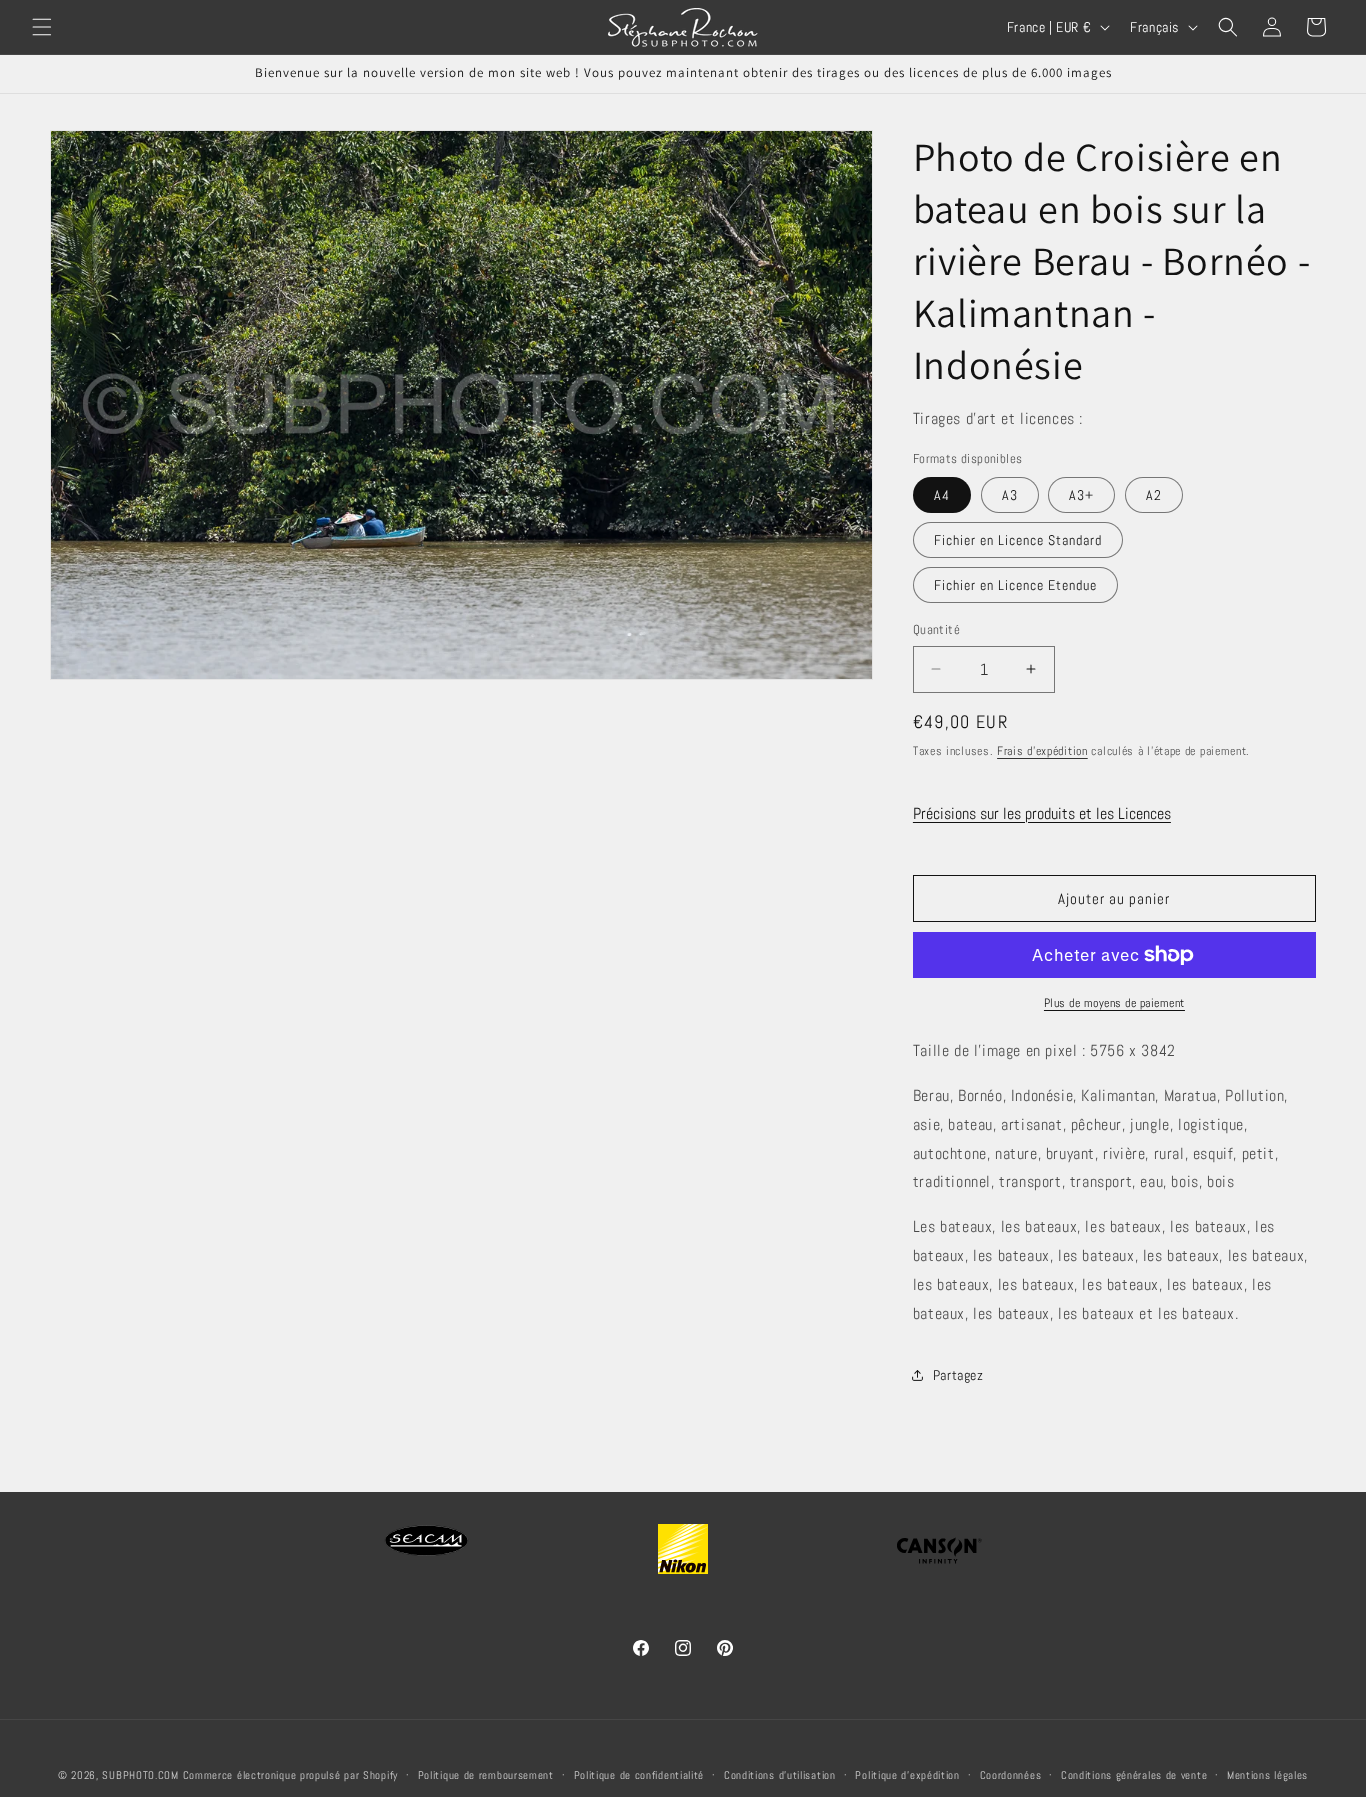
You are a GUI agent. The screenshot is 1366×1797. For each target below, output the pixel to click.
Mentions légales (1267, 1774)
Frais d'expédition (1042, 751)
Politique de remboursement (486, 1774)
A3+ (1081, 495)
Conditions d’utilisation (780, 1774)
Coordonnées (1011, 1774)
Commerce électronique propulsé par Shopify (290, 1775)
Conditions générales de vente (1134, 1774)
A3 (1010, 495)
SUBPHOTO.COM (140, 1775)
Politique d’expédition (907, 1774)
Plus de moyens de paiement (1114, 1003)
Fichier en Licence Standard (1018, 540)
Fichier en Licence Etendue (1015, 585)
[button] (42, 27)
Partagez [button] (958, 1375)
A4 (942, 495)
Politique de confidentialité (639, 1774)
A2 (1154, 495)
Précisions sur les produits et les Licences (1042, 813)
